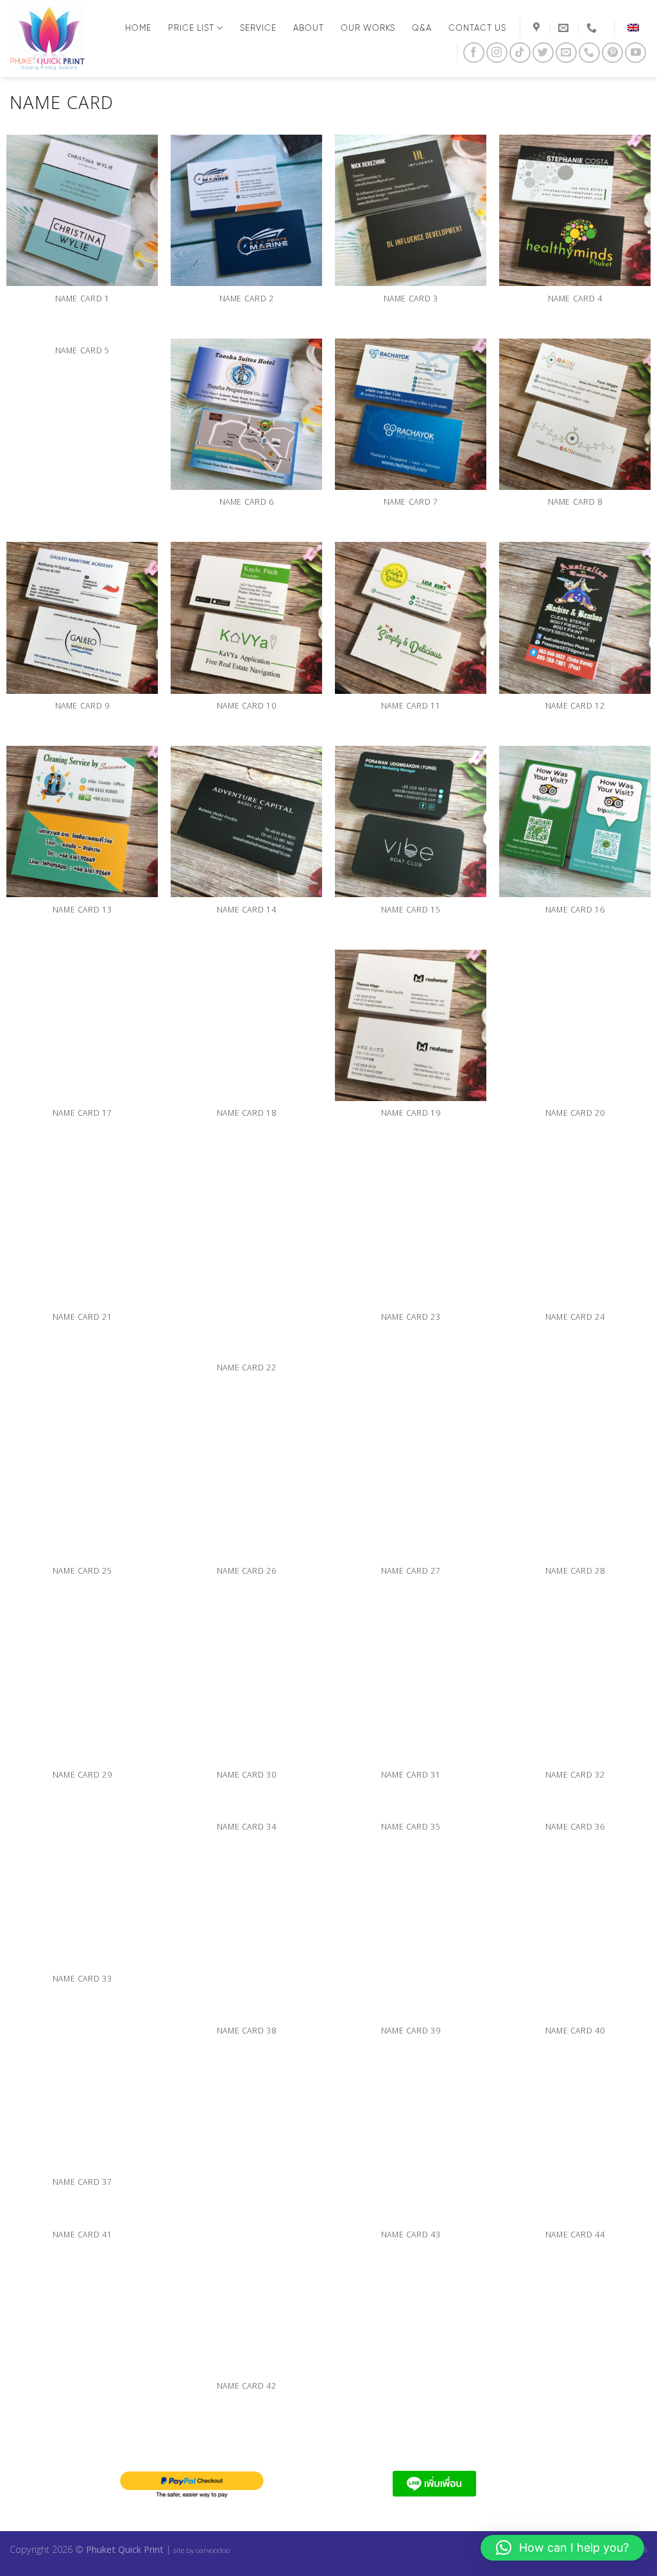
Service (258, 28)
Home (138, 28)
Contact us (477, 28)
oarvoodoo (213, 2550)
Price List (191, 28)
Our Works (368, 28)
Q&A (422, 28)
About (309, 28)
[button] (562, 2548)
